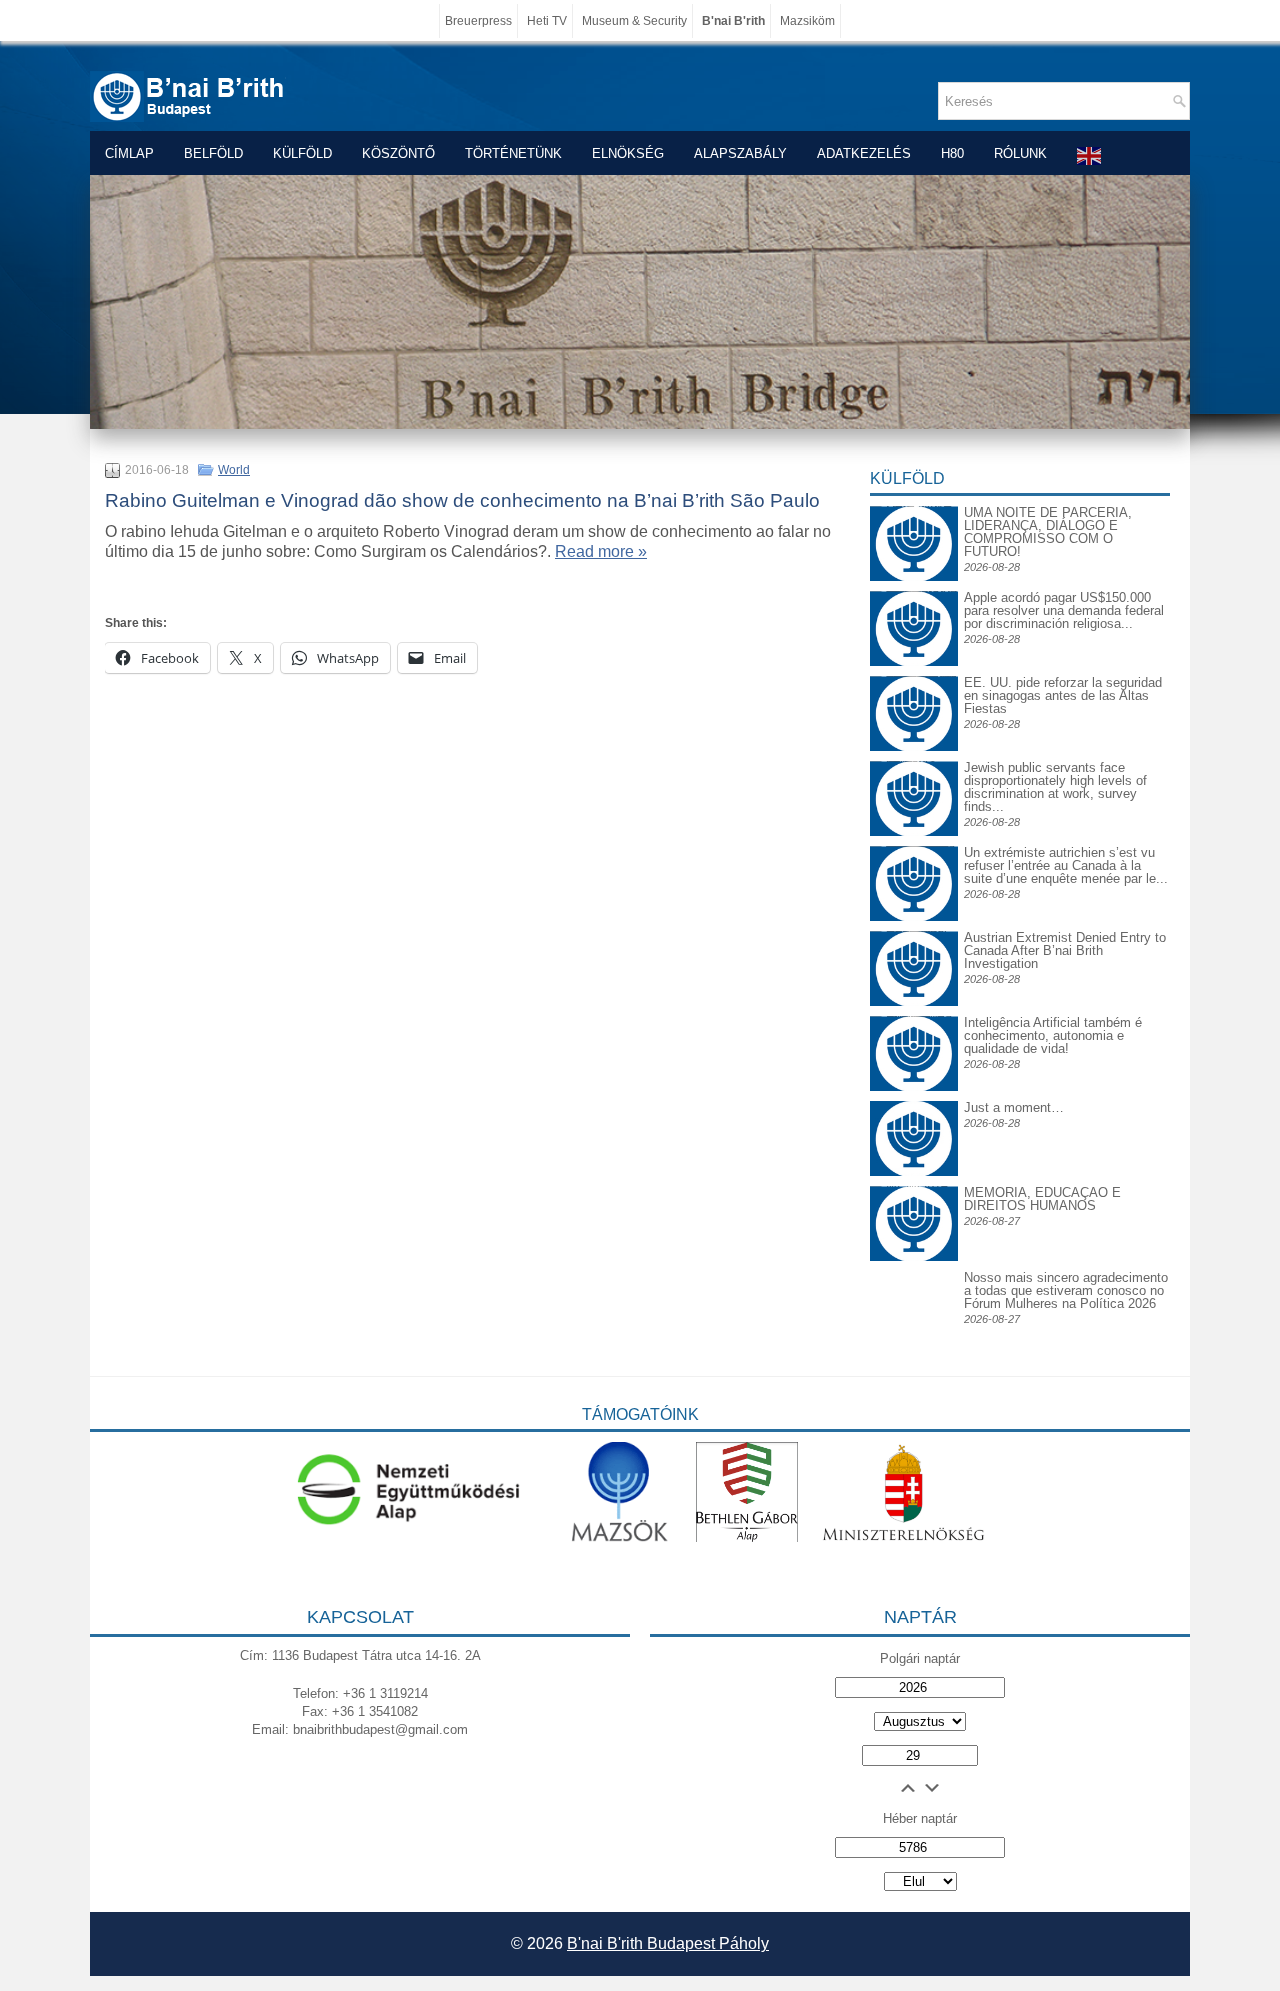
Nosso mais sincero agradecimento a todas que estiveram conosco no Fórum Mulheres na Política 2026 (1066, 1290)
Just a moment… (1014, 1107)
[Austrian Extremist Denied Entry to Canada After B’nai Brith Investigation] (914, 946)
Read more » (601, 551)
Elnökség (628, 153)
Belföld (213, 153)
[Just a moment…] (914, 1171)
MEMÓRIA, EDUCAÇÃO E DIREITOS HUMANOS (1042, 1199)
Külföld (302, 153)
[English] (1090, 155)
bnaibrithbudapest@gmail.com (380, 1729)
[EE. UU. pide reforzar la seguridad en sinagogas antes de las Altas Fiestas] (914, 675)
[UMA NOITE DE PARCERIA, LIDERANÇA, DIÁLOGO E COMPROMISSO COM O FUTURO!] (914, 521)
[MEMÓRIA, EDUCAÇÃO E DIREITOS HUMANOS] (914, 1201)
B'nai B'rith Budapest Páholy (668, 1943)
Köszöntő (398, 153)
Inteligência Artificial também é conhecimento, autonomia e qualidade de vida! (1053, 1035)
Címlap (129, 153)
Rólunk (1020, 153)
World (234, 470)
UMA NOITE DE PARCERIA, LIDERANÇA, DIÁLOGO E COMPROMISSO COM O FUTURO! (1048, 532)
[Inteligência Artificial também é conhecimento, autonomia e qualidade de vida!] (914, 1031)
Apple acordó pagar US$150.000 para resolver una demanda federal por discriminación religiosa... (1064, 610)
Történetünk (513, 153)
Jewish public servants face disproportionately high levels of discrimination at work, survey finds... (1055, 787)
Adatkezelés (864, 153)
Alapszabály (740, 153)
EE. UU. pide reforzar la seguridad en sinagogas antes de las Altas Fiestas (1063, 695)
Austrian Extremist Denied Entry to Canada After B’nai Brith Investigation (1065, 950)
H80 (952, 153)
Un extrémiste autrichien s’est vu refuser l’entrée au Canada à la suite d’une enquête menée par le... (1066, 865)
